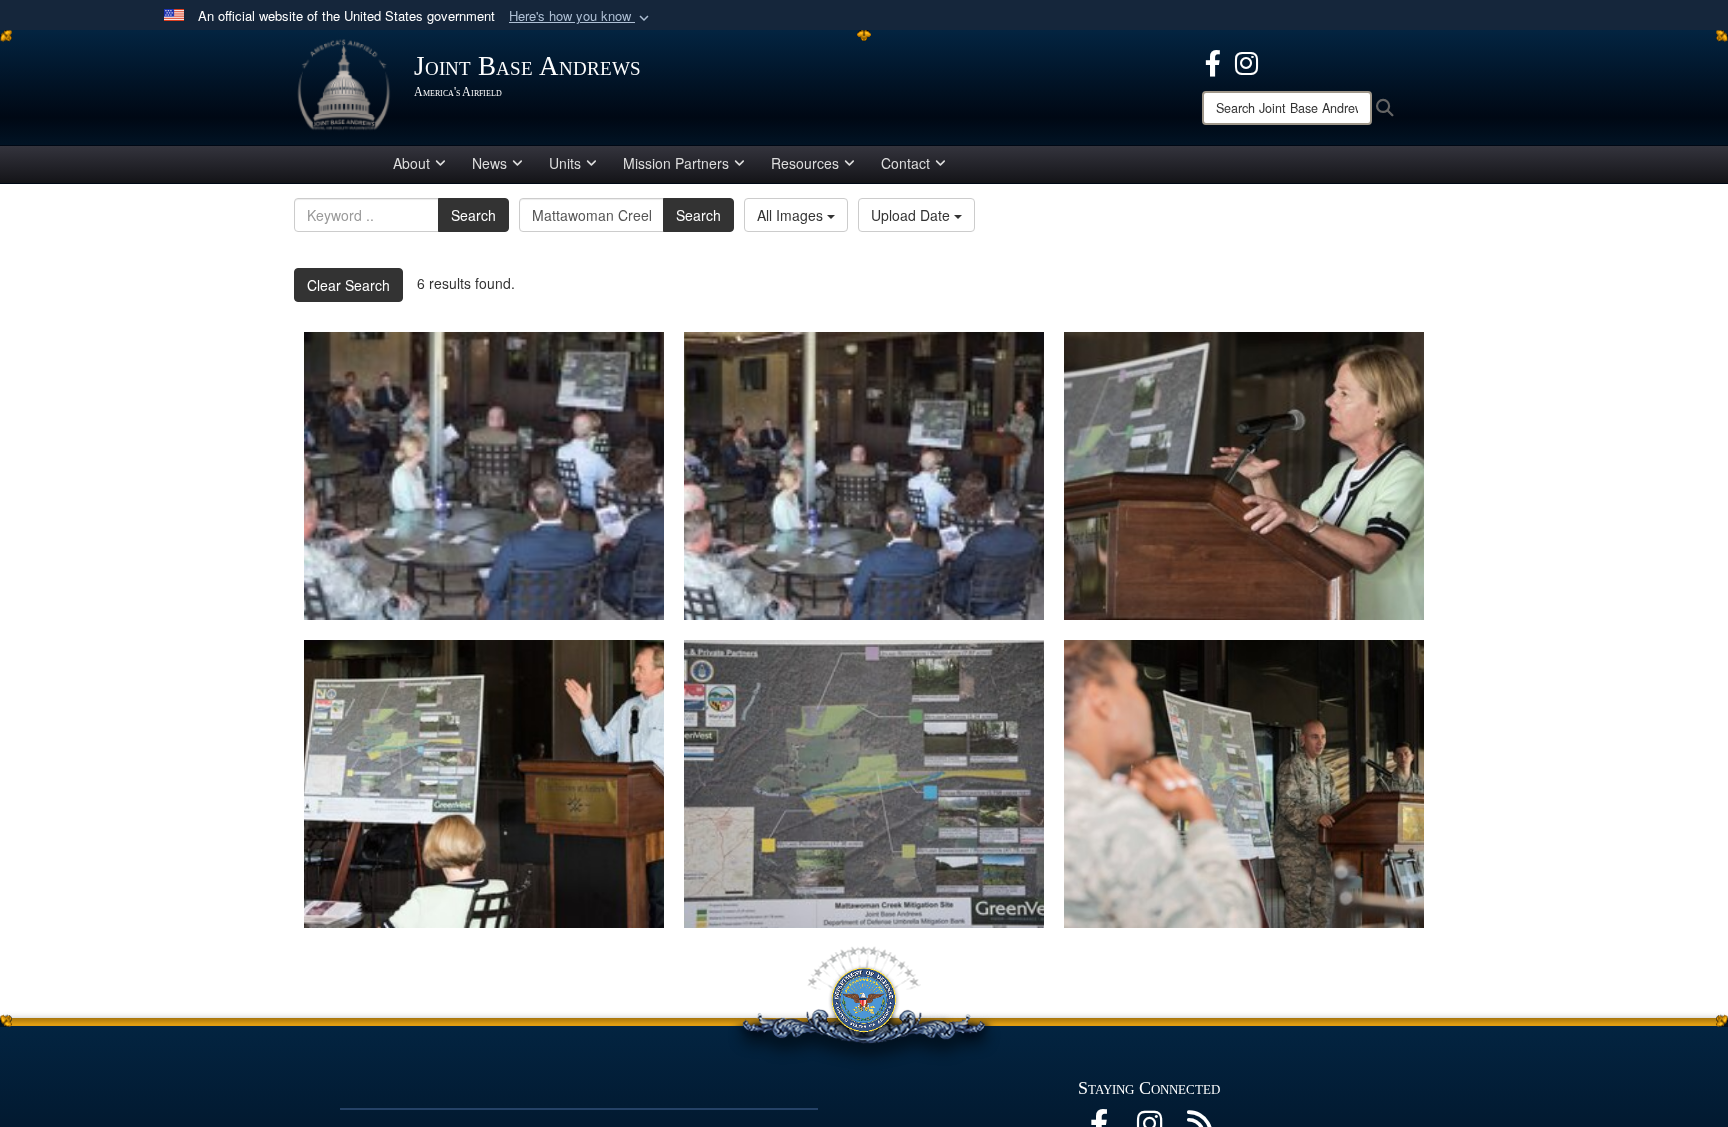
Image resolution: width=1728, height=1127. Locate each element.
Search (473, 215)
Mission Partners (676, 163)
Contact (905, 163)
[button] (581, 16)
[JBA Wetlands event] (484, 476)
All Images (792, 215)
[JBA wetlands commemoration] (864, 476)
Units (565, 163)
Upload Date (912, 215)
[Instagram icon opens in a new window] (1246, 61)
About (411, 163)
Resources (805, 163)
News (489, 163)
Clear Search (348, 285)
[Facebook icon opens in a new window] (1213, 61)
